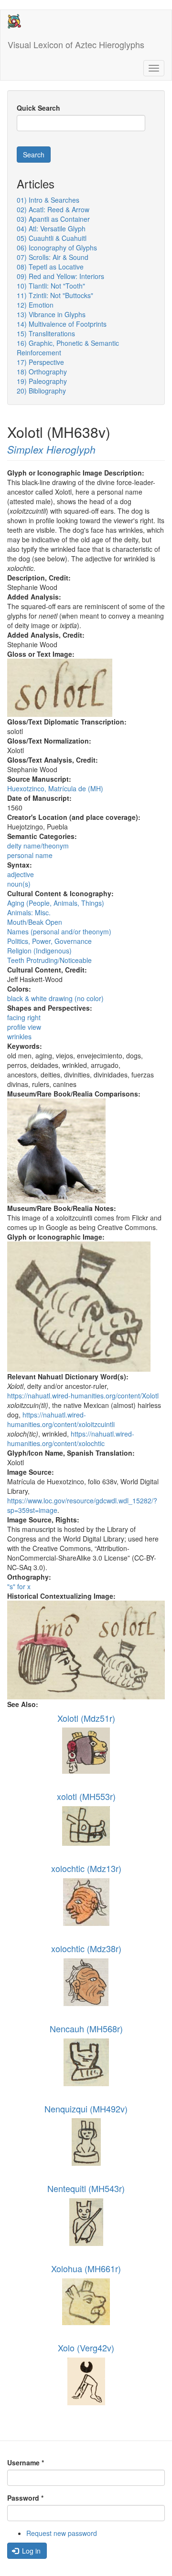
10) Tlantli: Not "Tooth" (51, 286)
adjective (21, 874)
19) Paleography (42, 381)
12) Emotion (35, 305)
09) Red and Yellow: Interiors (60, 276)
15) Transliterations (46, 333)
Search (34, 155)
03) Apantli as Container (53, 219)
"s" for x (19, 1586)
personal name (30, 855)
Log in (30, 2551)
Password (25, 2498)
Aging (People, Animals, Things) (56, 903)
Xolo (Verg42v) (86, 2348)
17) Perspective (40, 362)
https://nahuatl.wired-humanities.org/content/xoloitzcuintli (61, 1419)
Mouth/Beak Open (35, 922)
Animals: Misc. (29, 912)
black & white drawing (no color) (55, 998)
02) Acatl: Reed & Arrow (53, 209)
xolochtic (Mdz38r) (86, 1948)
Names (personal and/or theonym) (59, 931)
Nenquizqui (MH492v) (86, 2109)
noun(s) (19, 884)
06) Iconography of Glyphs (57, 248)
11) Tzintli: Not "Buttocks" (55, 295)
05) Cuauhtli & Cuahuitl (52, 238)
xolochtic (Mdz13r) (86, 1868)
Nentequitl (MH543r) (86, 2188)
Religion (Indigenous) (39, 951)
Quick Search (38, 108)
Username (26, 2462)
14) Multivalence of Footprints (62, 324)
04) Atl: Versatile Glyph (51, 228)
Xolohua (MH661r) (86, 2268)
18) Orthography (42, 372)
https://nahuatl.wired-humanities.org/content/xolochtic (71, 1438)
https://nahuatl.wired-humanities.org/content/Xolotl (83, 1396)
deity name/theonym (38, 846)
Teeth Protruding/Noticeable (49, 960)
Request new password (62, 2533)
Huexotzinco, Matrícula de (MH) (55, 788)
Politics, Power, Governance (49, 941)
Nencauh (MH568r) (86, 2028)
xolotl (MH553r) (86, 1796)
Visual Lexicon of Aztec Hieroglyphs (76, 44)
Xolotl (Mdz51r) (86, 1718)
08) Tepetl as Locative (50, 267)
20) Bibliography (41, 391)
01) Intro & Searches (48, 200)
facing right (24, 1017)
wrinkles (19, 1036)
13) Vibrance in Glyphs (51, 314)
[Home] (14, 21)
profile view (24, 1027)
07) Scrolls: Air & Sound (53, 257)
